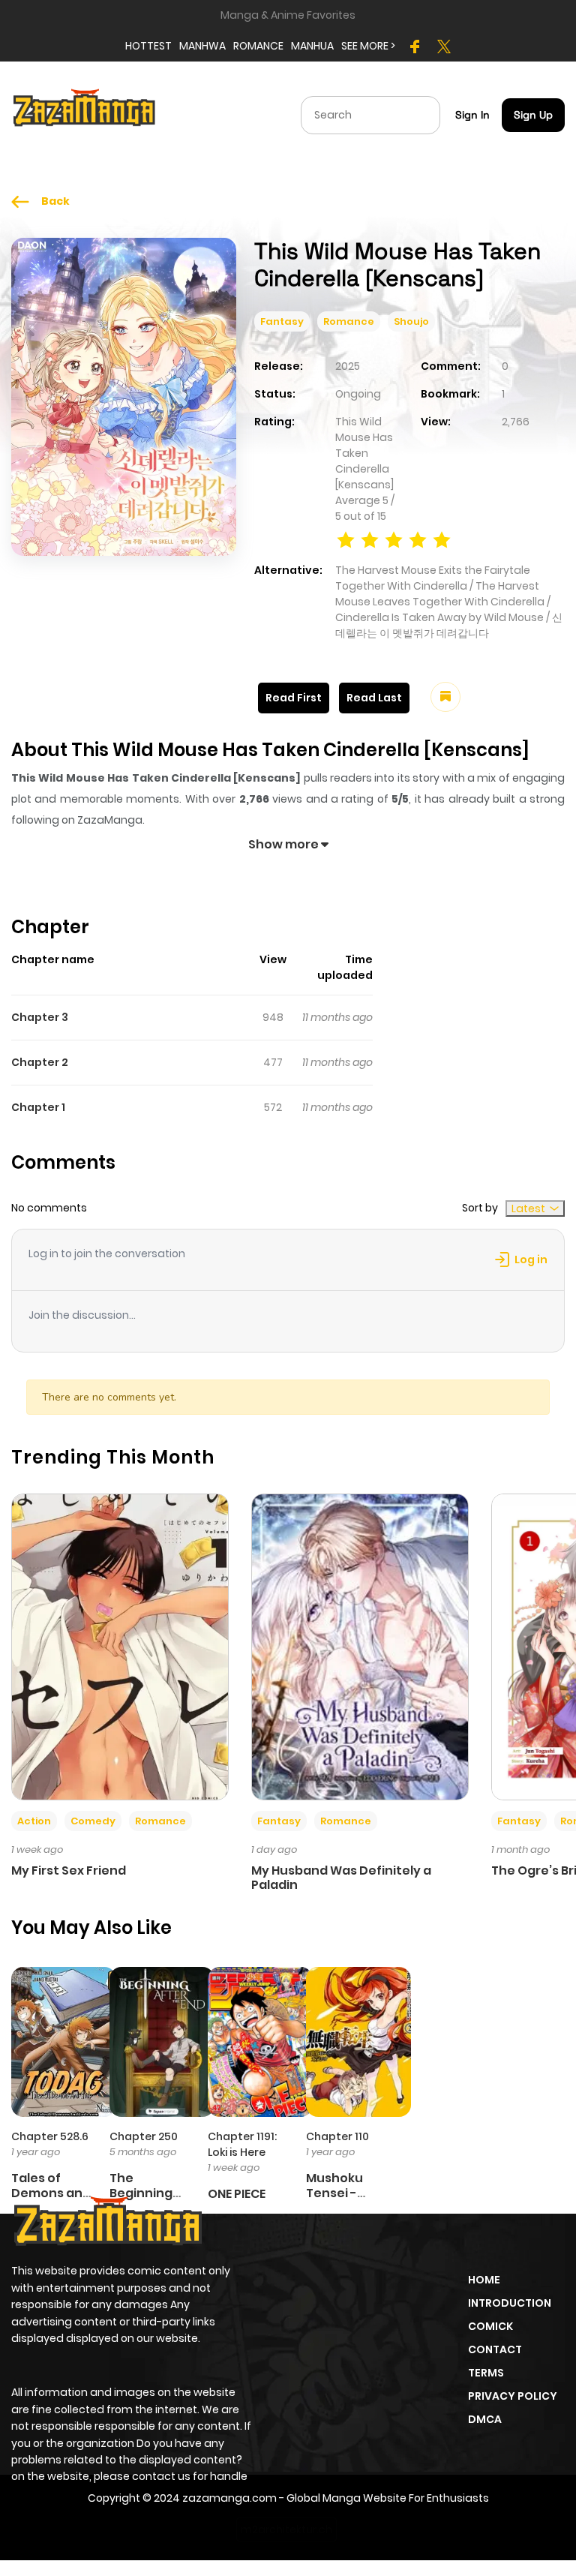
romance (258, 46)
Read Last (374, 698)
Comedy (93, 1821)
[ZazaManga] (85, 114)
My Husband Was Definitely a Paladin (341, 1878)
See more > (368, 46)
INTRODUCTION (510, 2303)
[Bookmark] (445, 697)
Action (34, 1821)
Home (484, 2280)
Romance (349, 321)
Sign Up (533, 115)
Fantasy (282, 321)
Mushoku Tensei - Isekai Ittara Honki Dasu (343, 2200)
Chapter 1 (38, 1107)
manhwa (202, 46)
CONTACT (495, 2349)
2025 (348, 366)
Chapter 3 (40, 1017)
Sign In (472, 115)
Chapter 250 (144, 2136)
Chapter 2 (40, 1062)
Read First (294, 698)
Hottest (148, 46)
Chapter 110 (337, 2136)
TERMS (486, 2373)
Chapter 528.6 (50, 2136)
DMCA (485, 2419)
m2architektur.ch (286, 2529)
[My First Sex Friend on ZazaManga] (120, 1646)
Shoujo (411, 321)
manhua (312, 46)
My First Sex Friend (69, 1870)
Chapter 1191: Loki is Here (242, 2144)
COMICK (490, 2326)
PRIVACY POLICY (513, 2396)
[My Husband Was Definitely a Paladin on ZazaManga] (360, 1646)
